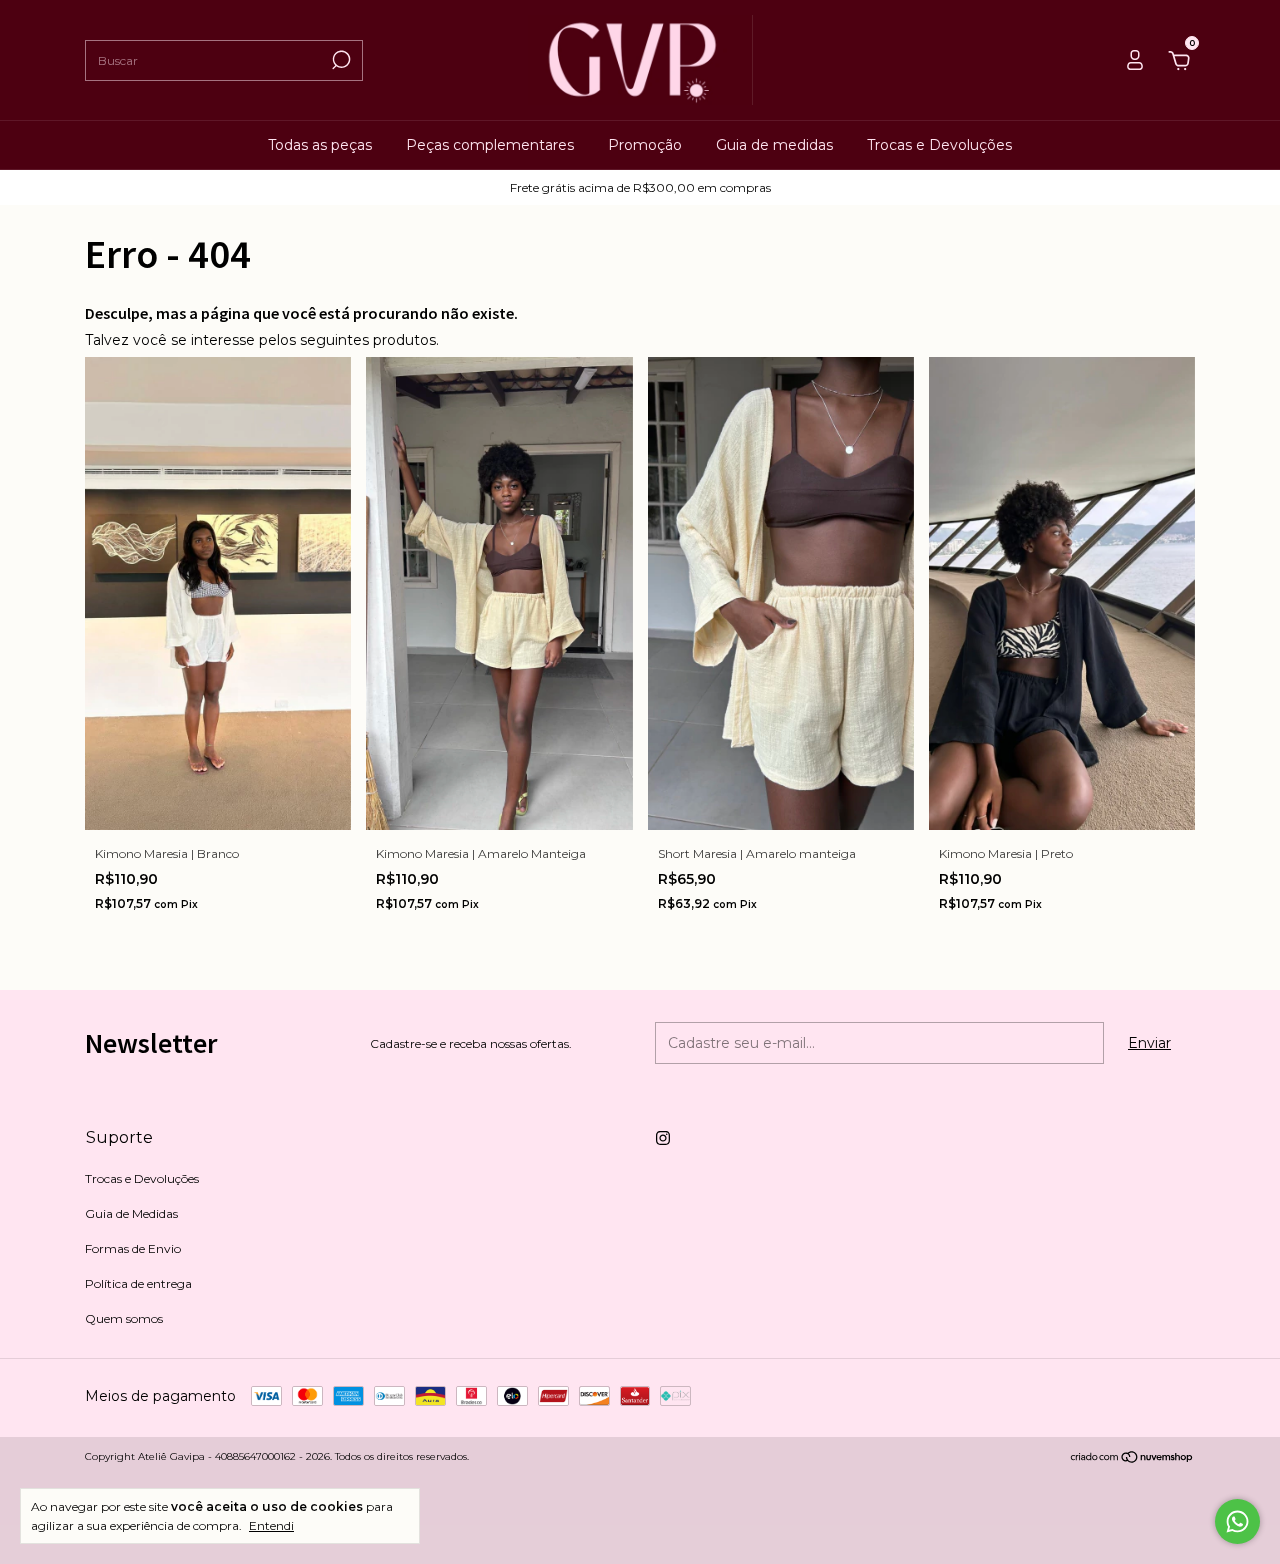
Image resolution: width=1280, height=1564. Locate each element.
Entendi (271, 1525)
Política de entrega (138, 1283)
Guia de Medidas (131, 1213)
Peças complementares (490, 145)
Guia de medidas (774, 145)
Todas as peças (320, 145)
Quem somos (124, 1318)
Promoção (645, 145)
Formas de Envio (133, 1248)
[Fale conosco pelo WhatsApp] (1237, 1521)
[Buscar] (339, 60)
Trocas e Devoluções (939, 145)
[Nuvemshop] (1132, 1459)
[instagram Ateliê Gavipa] (663, 1138)
